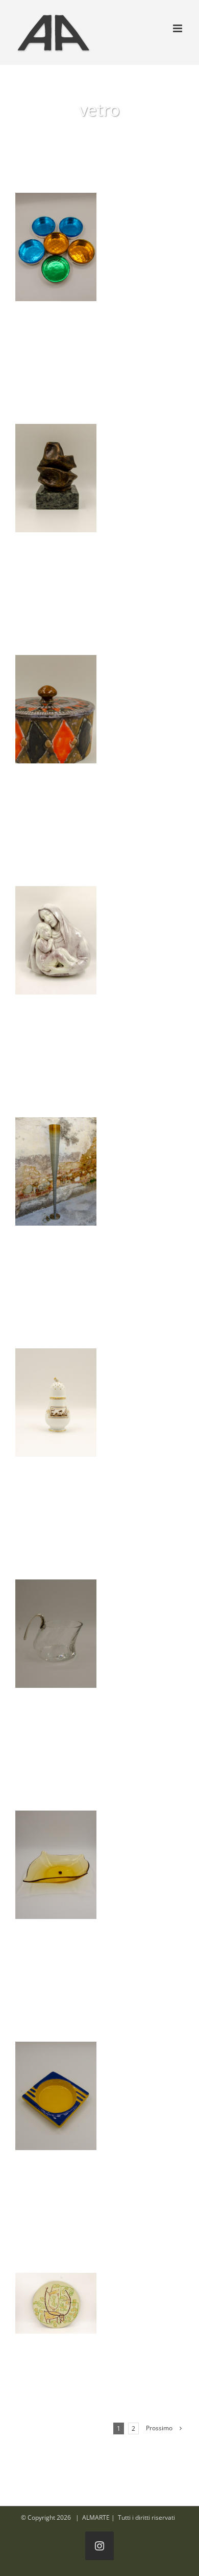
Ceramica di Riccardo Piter (56, 940)
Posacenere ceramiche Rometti (56, 2096)
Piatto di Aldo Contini (56, 2303)
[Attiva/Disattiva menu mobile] (178, 28)
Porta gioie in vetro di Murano (56, 247)
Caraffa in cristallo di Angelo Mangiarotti (56, 1634)
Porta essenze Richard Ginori (56, 1403)
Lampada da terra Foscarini (56, 1171)
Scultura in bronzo (56, 478)
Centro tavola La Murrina (56, 1865)
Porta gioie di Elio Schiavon (56, 709)
